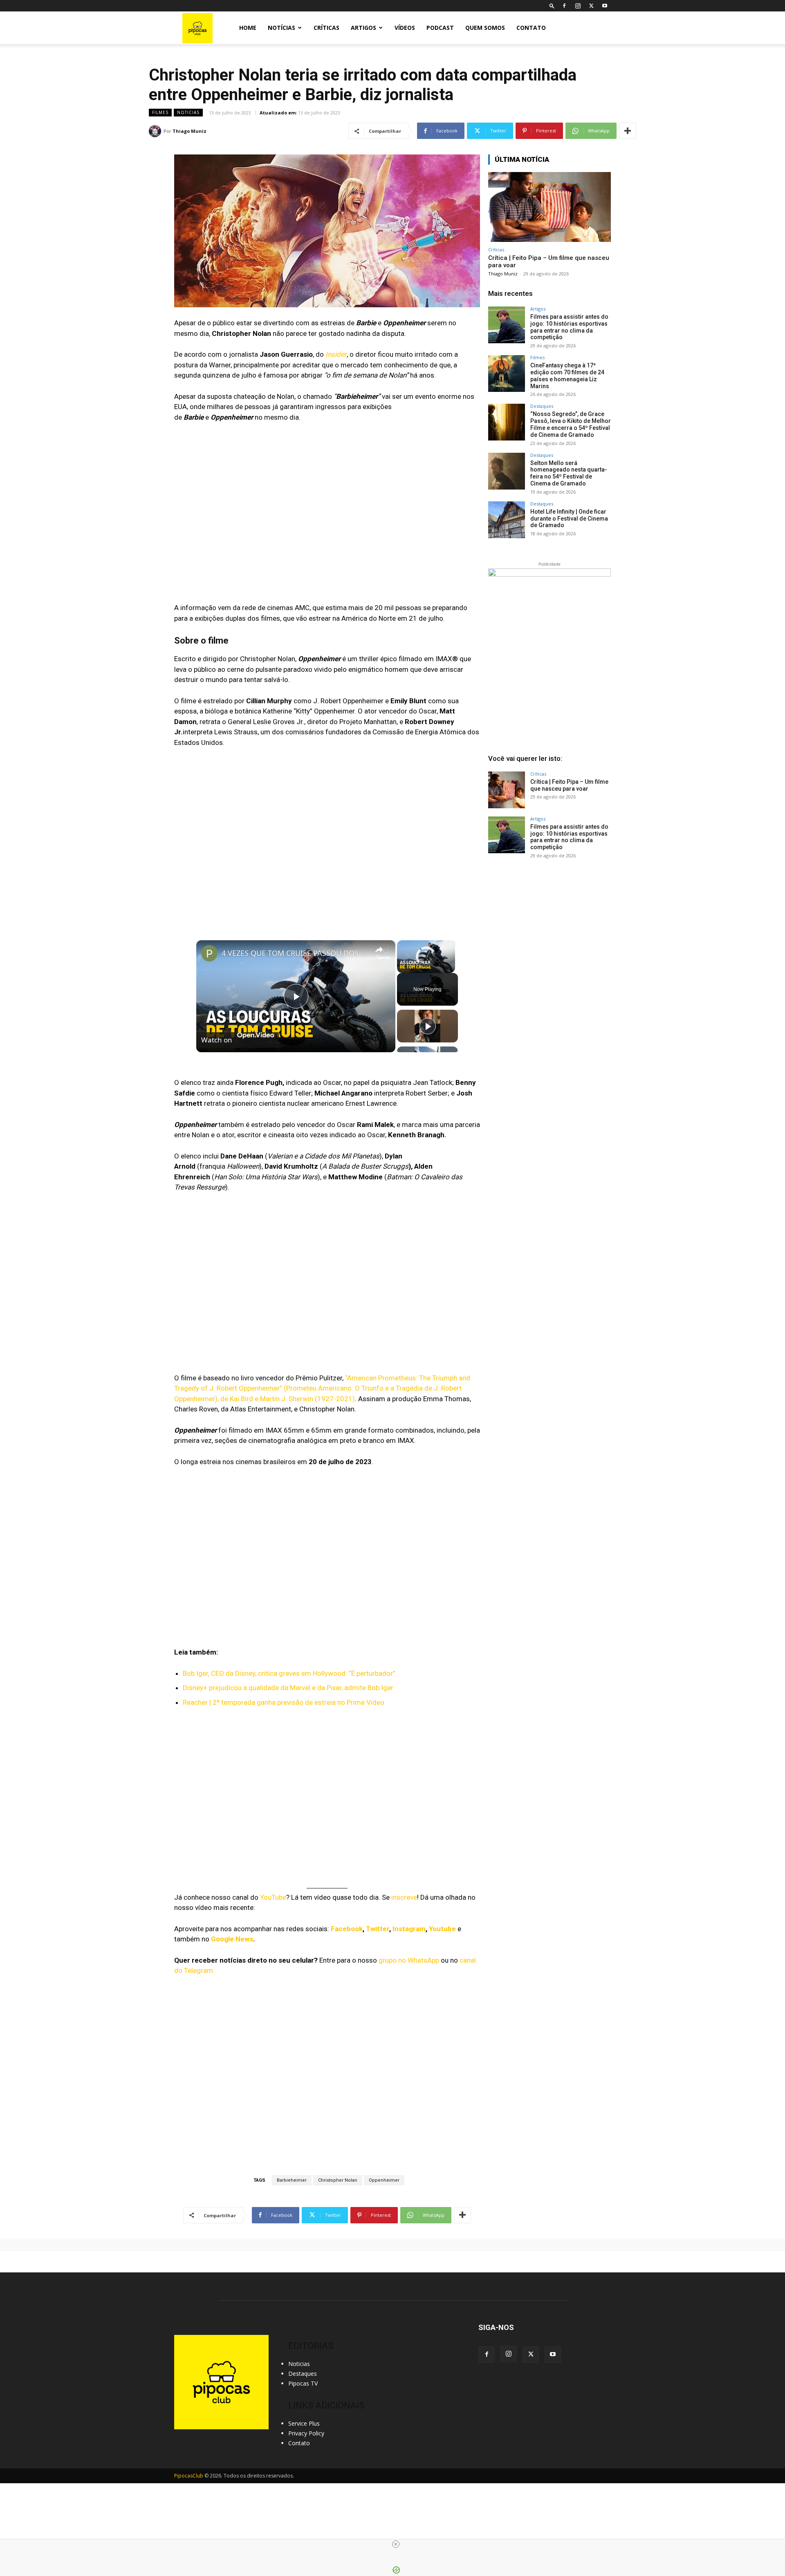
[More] (628, 131)
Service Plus (304, 2423)
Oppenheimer (384, 2180)
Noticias (188, 112)
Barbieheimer (292, 2180)
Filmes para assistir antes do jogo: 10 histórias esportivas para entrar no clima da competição (569, 327)
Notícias (281, 28)
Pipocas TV (303, 2383)
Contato (531, 28)
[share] (379, 950)
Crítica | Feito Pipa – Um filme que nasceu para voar (569, 785)
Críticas (326, 28)
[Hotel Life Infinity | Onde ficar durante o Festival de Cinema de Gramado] (507, 520)
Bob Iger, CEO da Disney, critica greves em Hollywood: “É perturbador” (289, 1673)
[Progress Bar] (426, 963)
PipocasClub (189, 2476)
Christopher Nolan (338, 2180)
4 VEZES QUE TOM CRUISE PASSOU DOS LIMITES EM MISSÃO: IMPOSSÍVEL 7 (295, 953)
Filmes (160, 112)
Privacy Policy (306, 2433)
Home (248, 28)
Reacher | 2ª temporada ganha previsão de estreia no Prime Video (284, 1702)
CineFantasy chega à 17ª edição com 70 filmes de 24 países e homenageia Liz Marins (567, 376)
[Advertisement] (549, 928)
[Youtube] (605, 6)
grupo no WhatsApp (409, 1960)
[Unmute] (412, 968)
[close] (396, 2544)
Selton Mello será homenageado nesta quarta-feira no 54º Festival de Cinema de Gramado (569, 473)
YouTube (273, 1897)
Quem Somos (485, 28)
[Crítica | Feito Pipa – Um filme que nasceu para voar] (549, 207)
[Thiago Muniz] (156, 131)
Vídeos (405, 28)
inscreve (404, 1897)
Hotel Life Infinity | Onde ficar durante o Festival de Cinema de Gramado (569, 519)
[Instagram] (578, 6)
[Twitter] (591, 6)
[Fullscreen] (450, 968)
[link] (209, 953)
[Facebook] (564, 6)
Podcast (440, 28)
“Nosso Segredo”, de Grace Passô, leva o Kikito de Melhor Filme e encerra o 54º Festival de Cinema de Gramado (571, 424)
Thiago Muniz (190, 131)
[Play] (402, 968)
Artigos (363, 28)
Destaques (542, 406)
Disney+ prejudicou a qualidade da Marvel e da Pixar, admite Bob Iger (288, 1688)
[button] (552, 6)
